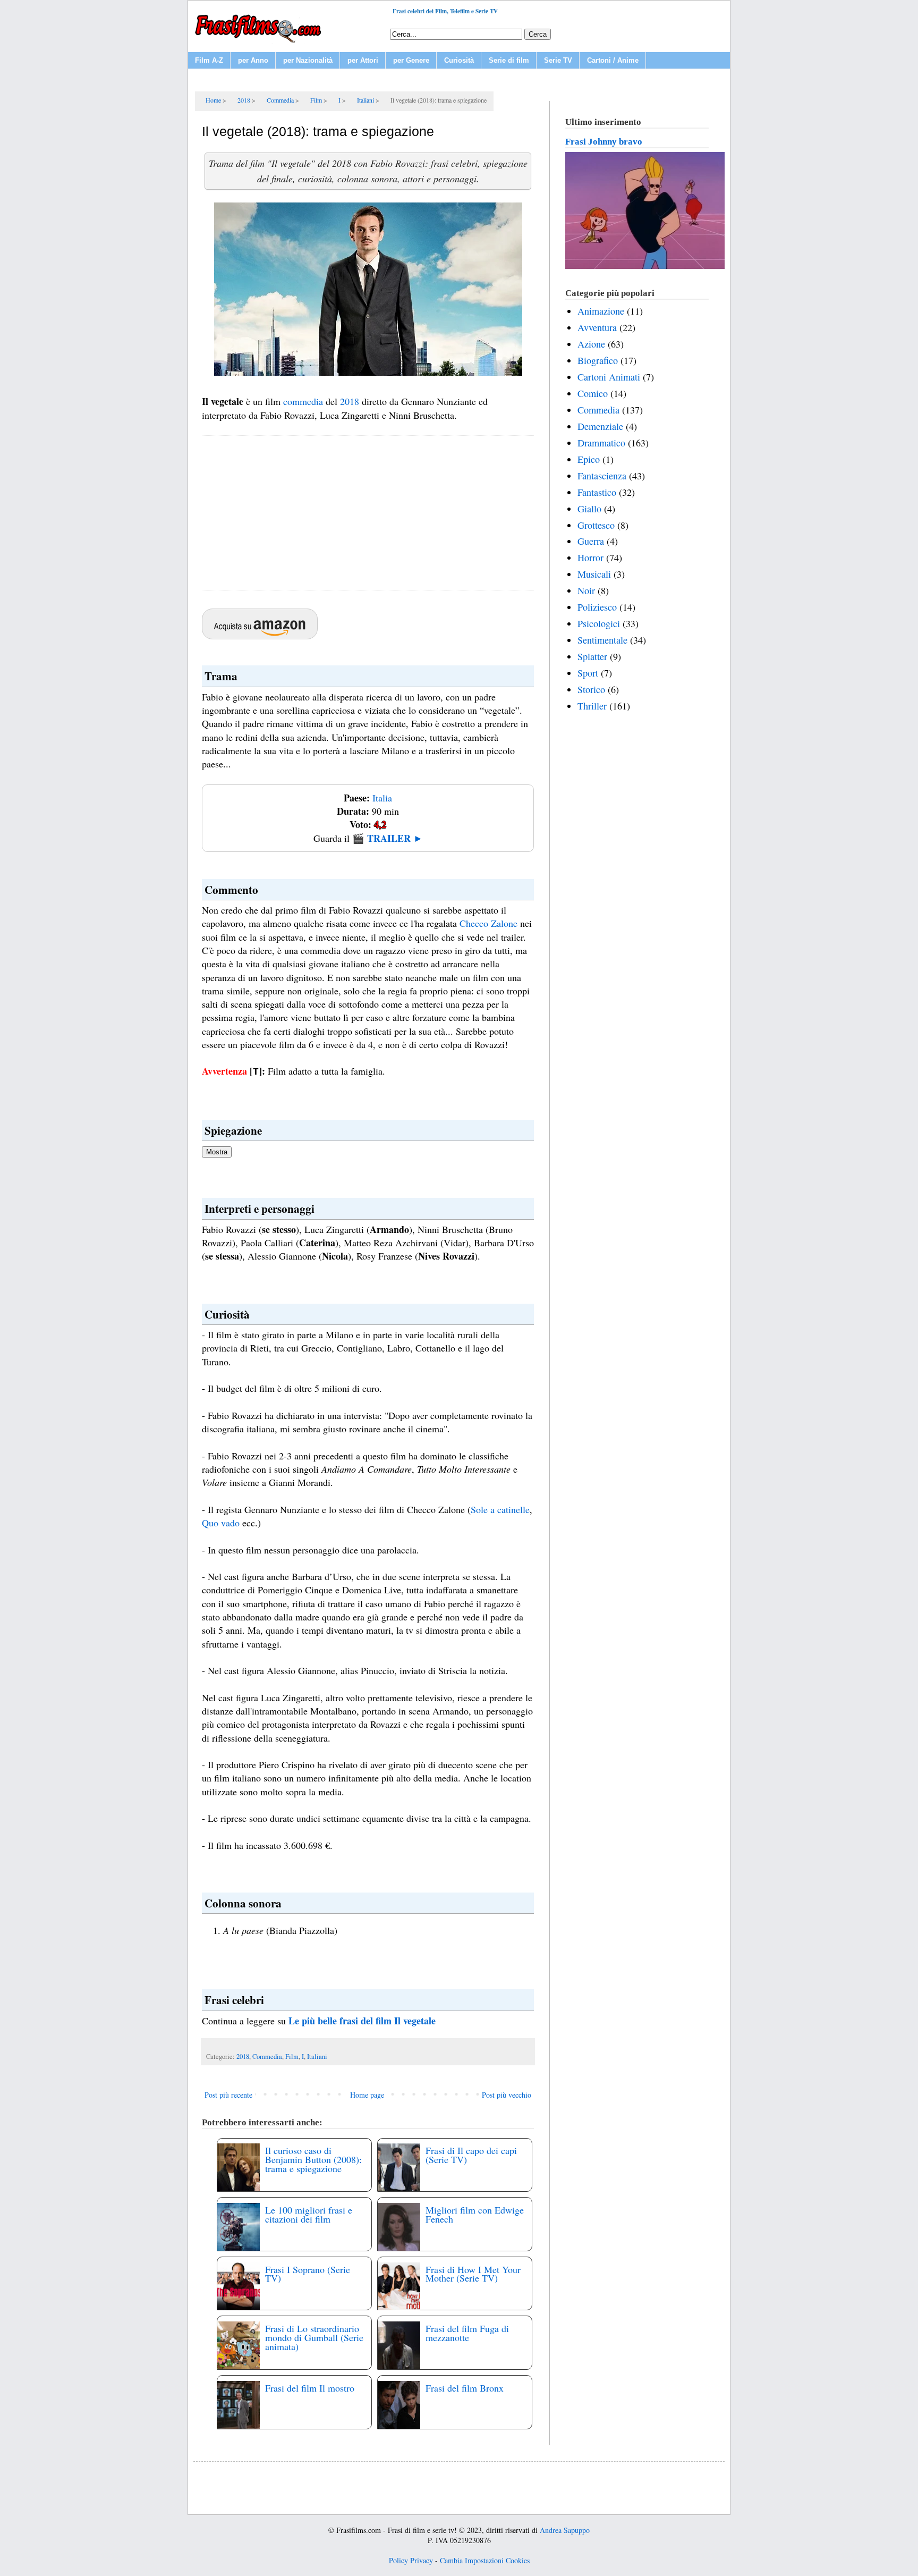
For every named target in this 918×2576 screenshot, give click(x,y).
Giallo (589, 509)
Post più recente (228, 2095)
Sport (588, 673)
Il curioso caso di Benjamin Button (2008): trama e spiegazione (313, 2159)
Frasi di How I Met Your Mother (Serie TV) (473, 2274)
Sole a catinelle (500, 1509)
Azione (591, 344)
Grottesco (596, 525)
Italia (382, 798)
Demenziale (600, 426)
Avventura (597, 327)
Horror (590, 558)
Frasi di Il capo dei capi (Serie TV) (471, 2155)
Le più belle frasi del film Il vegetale (362, 2021)
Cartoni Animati (609, 377)
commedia (303, 401)
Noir (586, 590)
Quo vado (221, 1523)
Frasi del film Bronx (465, 2388)
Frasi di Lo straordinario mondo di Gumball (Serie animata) (314, 2337)
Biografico (598, 360)
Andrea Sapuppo (565, 2530)
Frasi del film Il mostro (310, 2388)
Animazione (601, 311)
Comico (593, 393)
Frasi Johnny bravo (604, 142)
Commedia (267, 2056)
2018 (350, 401)
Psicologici (599, 623)
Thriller (592, 706)
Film (292, 2056)
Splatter (592, 656)
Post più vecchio (507, 2095)
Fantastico (597, 492)
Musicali (594, 574)
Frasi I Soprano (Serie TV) (308, 2274)
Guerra (591, 541)
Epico (589, 459)
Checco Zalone (488, 923)
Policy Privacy (411, 2560)
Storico (591, 689)
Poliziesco (597, 607)
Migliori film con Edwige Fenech (475, 2214)
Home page (367, 2095)
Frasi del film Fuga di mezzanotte (467, 2333)
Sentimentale (602, 640)
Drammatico (601, 443)
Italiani (317, 2056)
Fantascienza (602, 476)
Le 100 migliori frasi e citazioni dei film (309, 2214)
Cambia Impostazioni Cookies (485, 2560)
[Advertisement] (368, 513)
